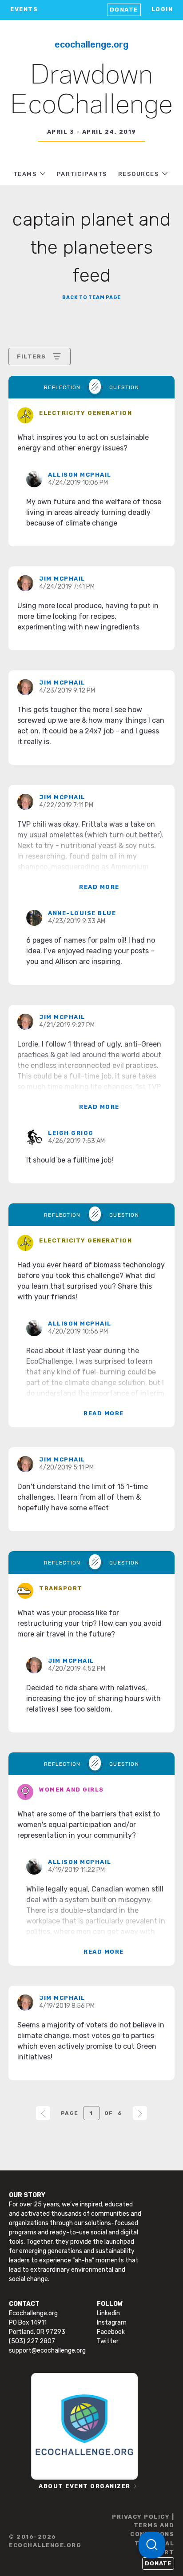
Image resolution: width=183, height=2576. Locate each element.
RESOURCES (139, 174)
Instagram (112, 2323)
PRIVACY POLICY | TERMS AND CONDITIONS (143, 2525)
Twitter (108, 2341)
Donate (124, 10)
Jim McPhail (62, 579)
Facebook (111, 2332)
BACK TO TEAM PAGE (91, 297)
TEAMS (25, 174)
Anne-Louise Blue (82, 913)
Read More (99, 887)
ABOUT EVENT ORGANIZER (85, 2486)
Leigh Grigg (71, 1133)
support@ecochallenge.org (47, 2351)
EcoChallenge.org (91, 44)
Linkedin (108, 2313)
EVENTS (24, 9)
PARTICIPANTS (82, 174)
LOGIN (162, 9)
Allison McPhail (80, 475)
